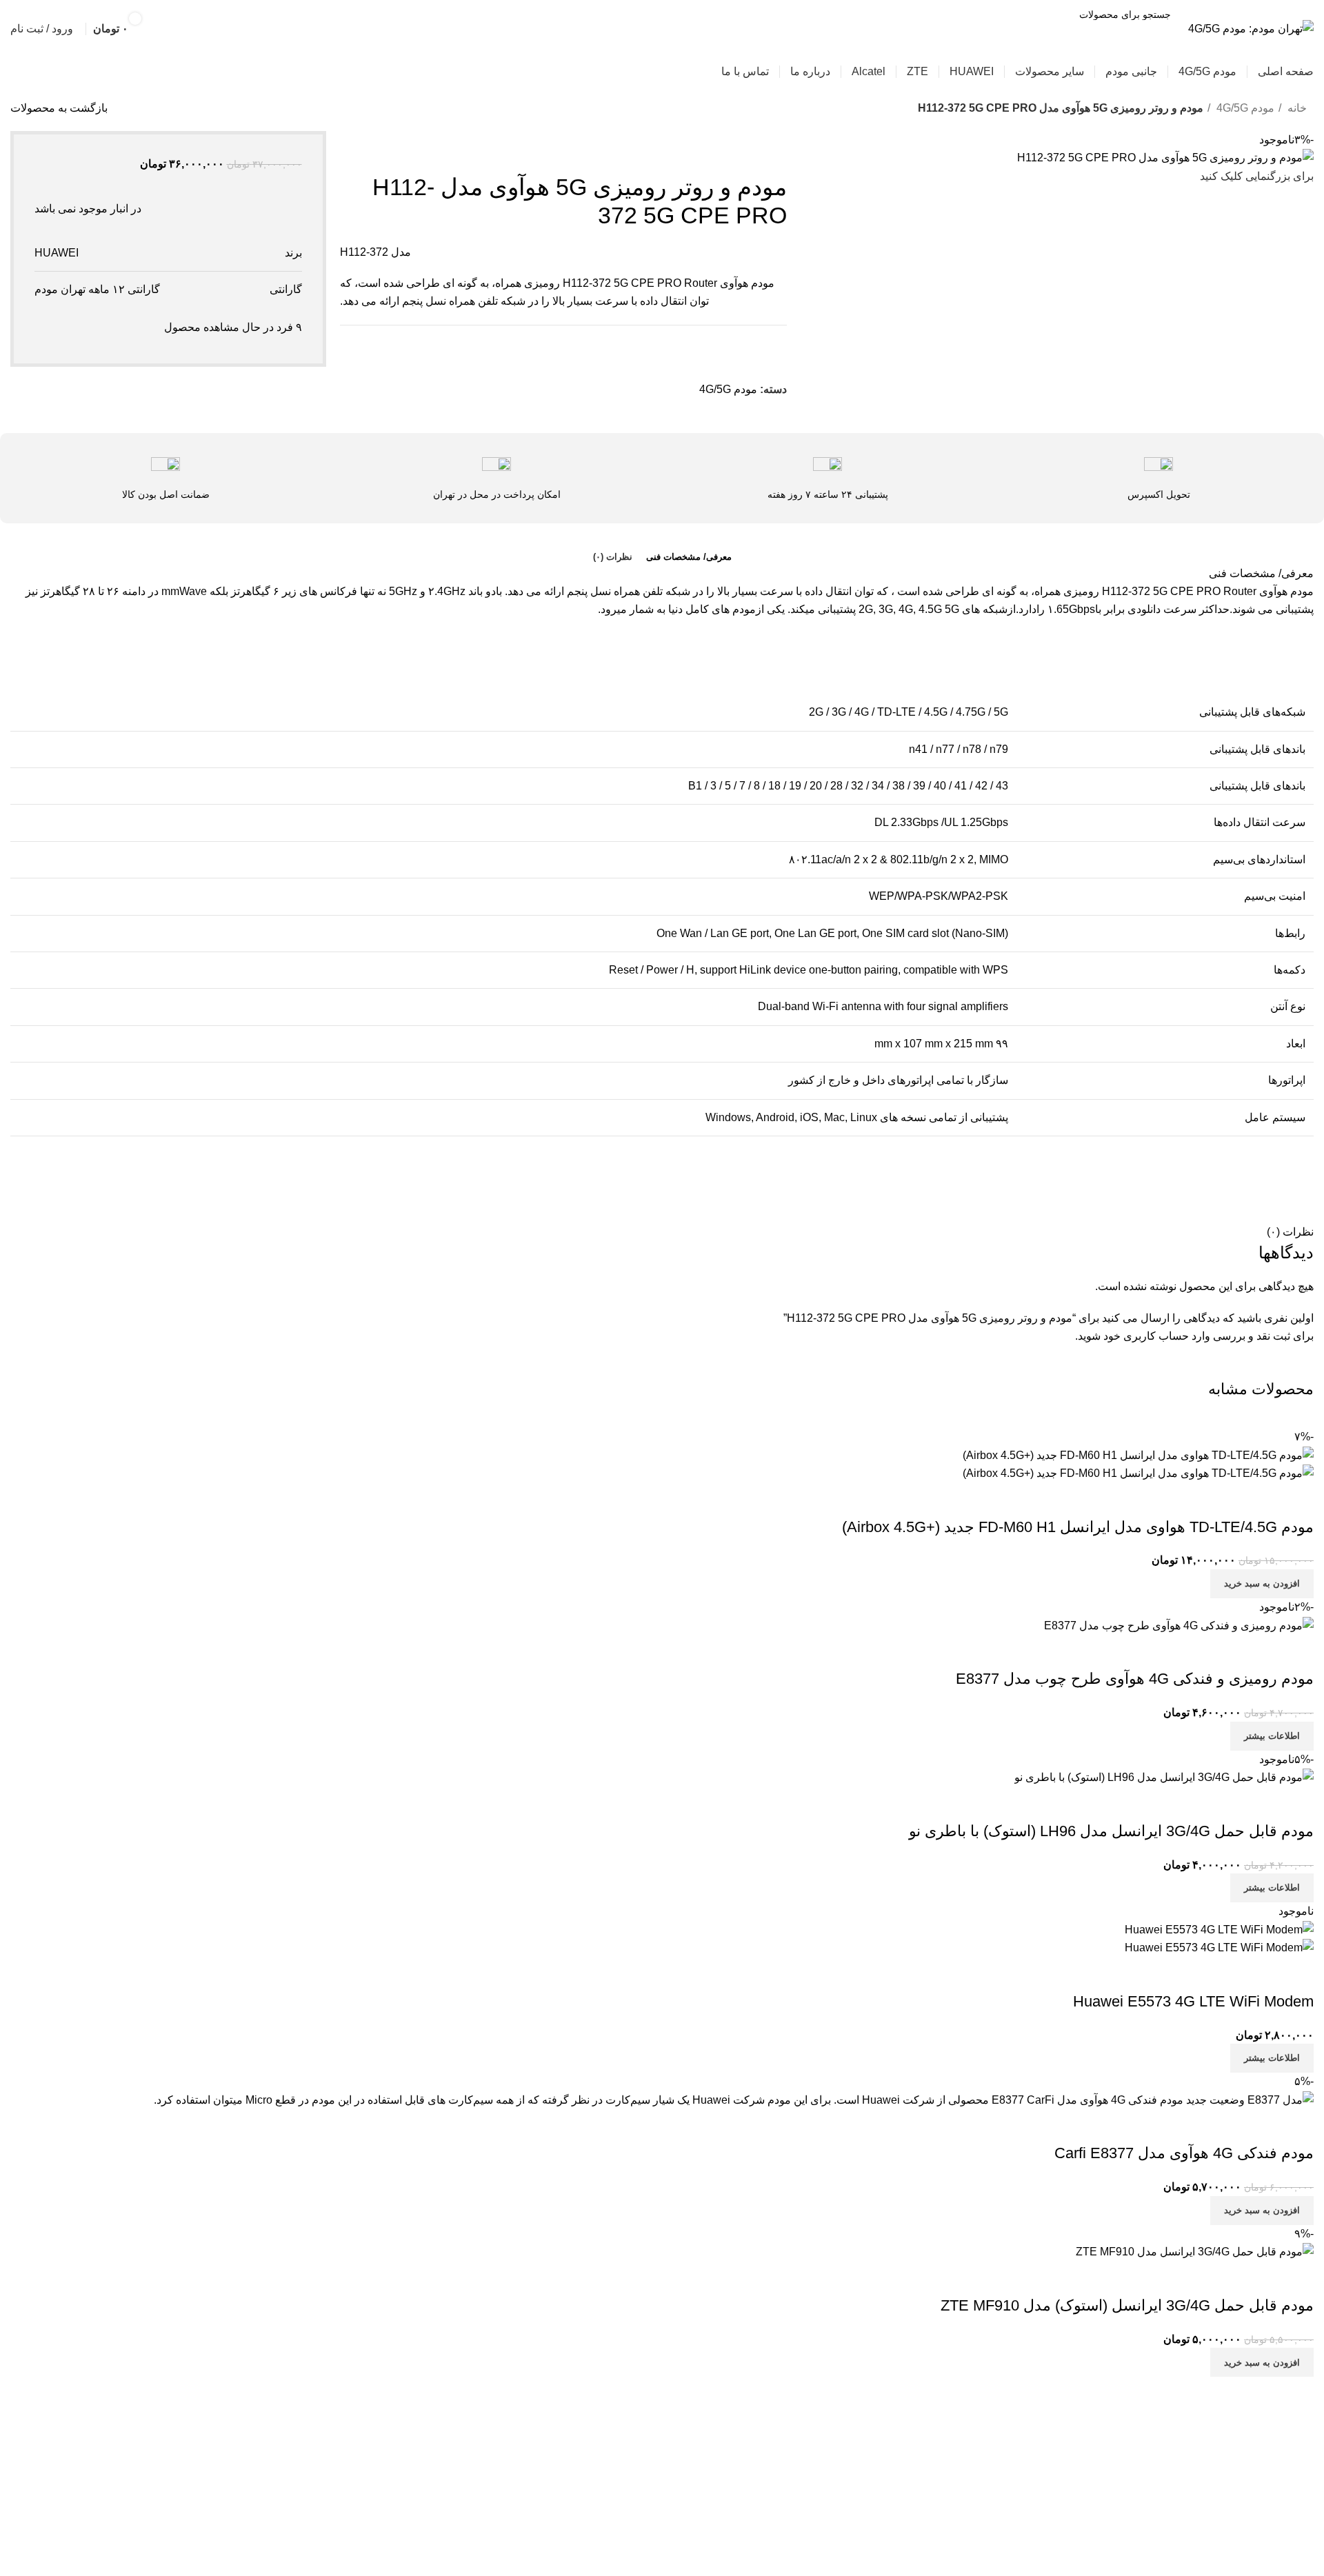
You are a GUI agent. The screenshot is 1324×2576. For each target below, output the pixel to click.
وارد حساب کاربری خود (1157, 1336)
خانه (1296, 108)
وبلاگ (639, 2481)
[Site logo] (1251, 28)
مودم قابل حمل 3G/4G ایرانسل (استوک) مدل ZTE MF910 (1127, 2305)
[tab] (689, 557)
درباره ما (632, 2507)
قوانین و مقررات (614, 2455)
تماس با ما (628, 2532)
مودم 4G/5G (1244, 108)
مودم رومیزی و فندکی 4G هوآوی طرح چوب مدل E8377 (1135, 1679)
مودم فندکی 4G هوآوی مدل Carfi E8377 (1184, 2153)
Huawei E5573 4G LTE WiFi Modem (1193, 2001)
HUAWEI (57, 253)
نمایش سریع (1296, 1500)
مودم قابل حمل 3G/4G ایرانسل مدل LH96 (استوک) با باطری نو (1111, 1831)
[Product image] (1138, 1472)
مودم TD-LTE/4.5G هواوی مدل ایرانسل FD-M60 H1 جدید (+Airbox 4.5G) (1078, 1527)
